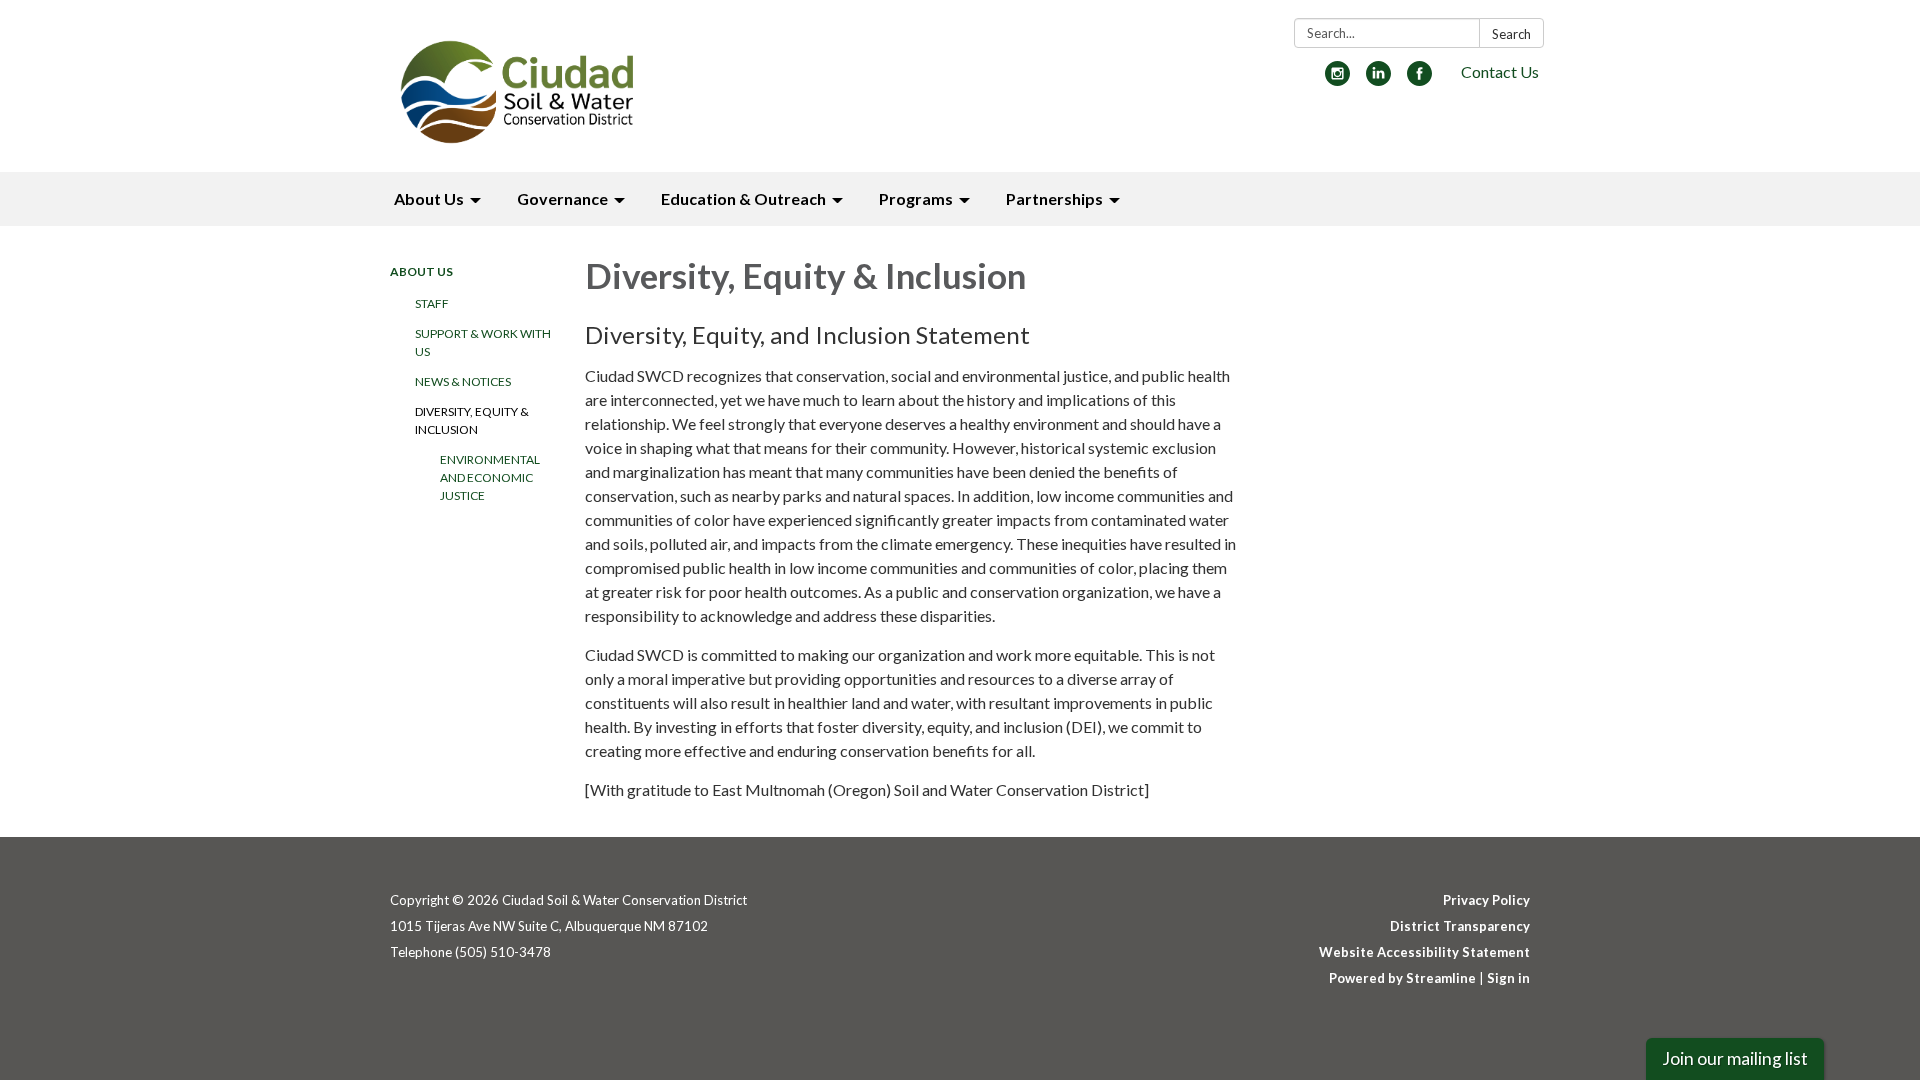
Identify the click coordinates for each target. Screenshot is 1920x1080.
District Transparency (1460, 926)
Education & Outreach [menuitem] (743, 198)
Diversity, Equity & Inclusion (472, 420)
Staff (432, 303)
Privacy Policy (1486, 900)
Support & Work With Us (483, 342)
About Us (421, 271)
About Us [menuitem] (429, 198)
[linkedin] (1378, 79)
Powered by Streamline (1402, 978)
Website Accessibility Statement (1424, 952)
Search (1511, 34)
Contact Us (1500, 71)
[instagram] (1337, 79)
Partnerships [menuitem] (1054, 198)
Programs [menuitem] (916, 198)
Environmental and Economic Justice (490, 477)
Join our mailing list (1735, 1058)
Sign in (1508, 978)
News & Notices (463, 381)
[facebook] (1419, 79)
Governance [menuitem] (562, 198)
